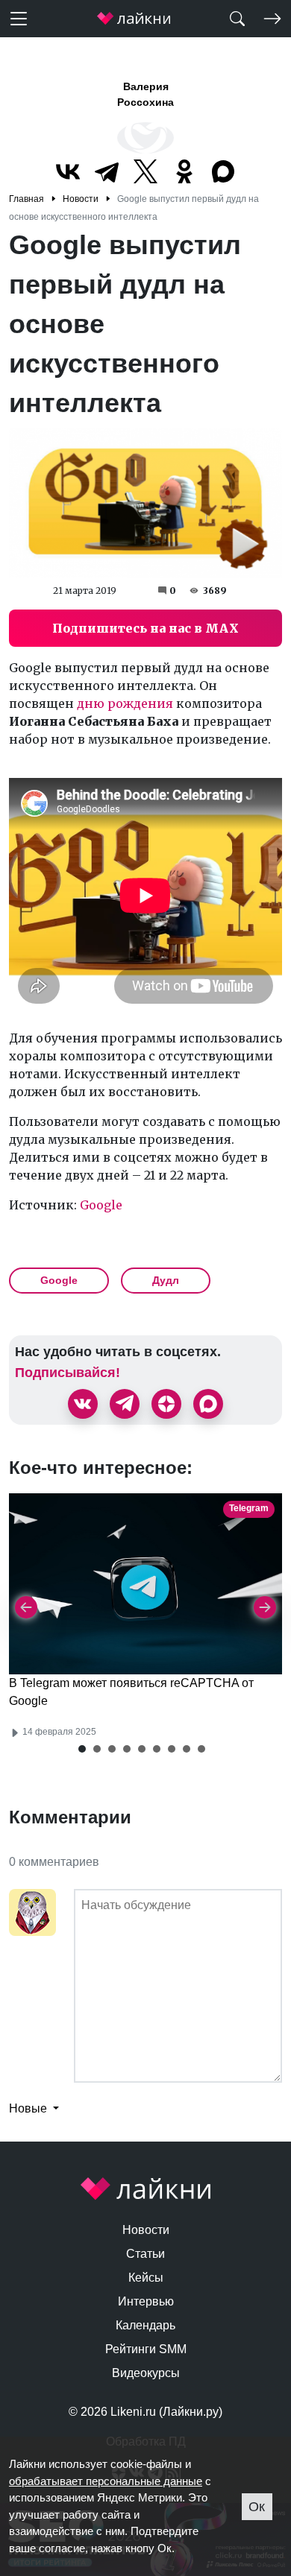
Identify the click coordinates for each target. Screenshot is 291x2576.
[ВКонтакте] (68, 171)
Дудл (166, 1280)
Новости (146, 2230)
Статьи (145, 2254)
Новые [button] (29, 2108)
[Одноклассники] (184, 171)
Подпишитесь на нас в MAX (145, 628)
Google (101, 1205)
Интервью (146, 2301)
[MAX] (223, 171)
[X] (145, 171)
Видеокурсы (146, 2373)
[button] (82, 1749)
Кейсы (146, 2278)
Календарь (145, 2325)
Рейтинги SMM (146, 2349)
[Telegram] (107, 171)
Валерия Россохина (145, 94)
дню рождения (125, 703)
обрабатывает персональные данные (106, 2481)
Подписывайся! (68, 1373)
